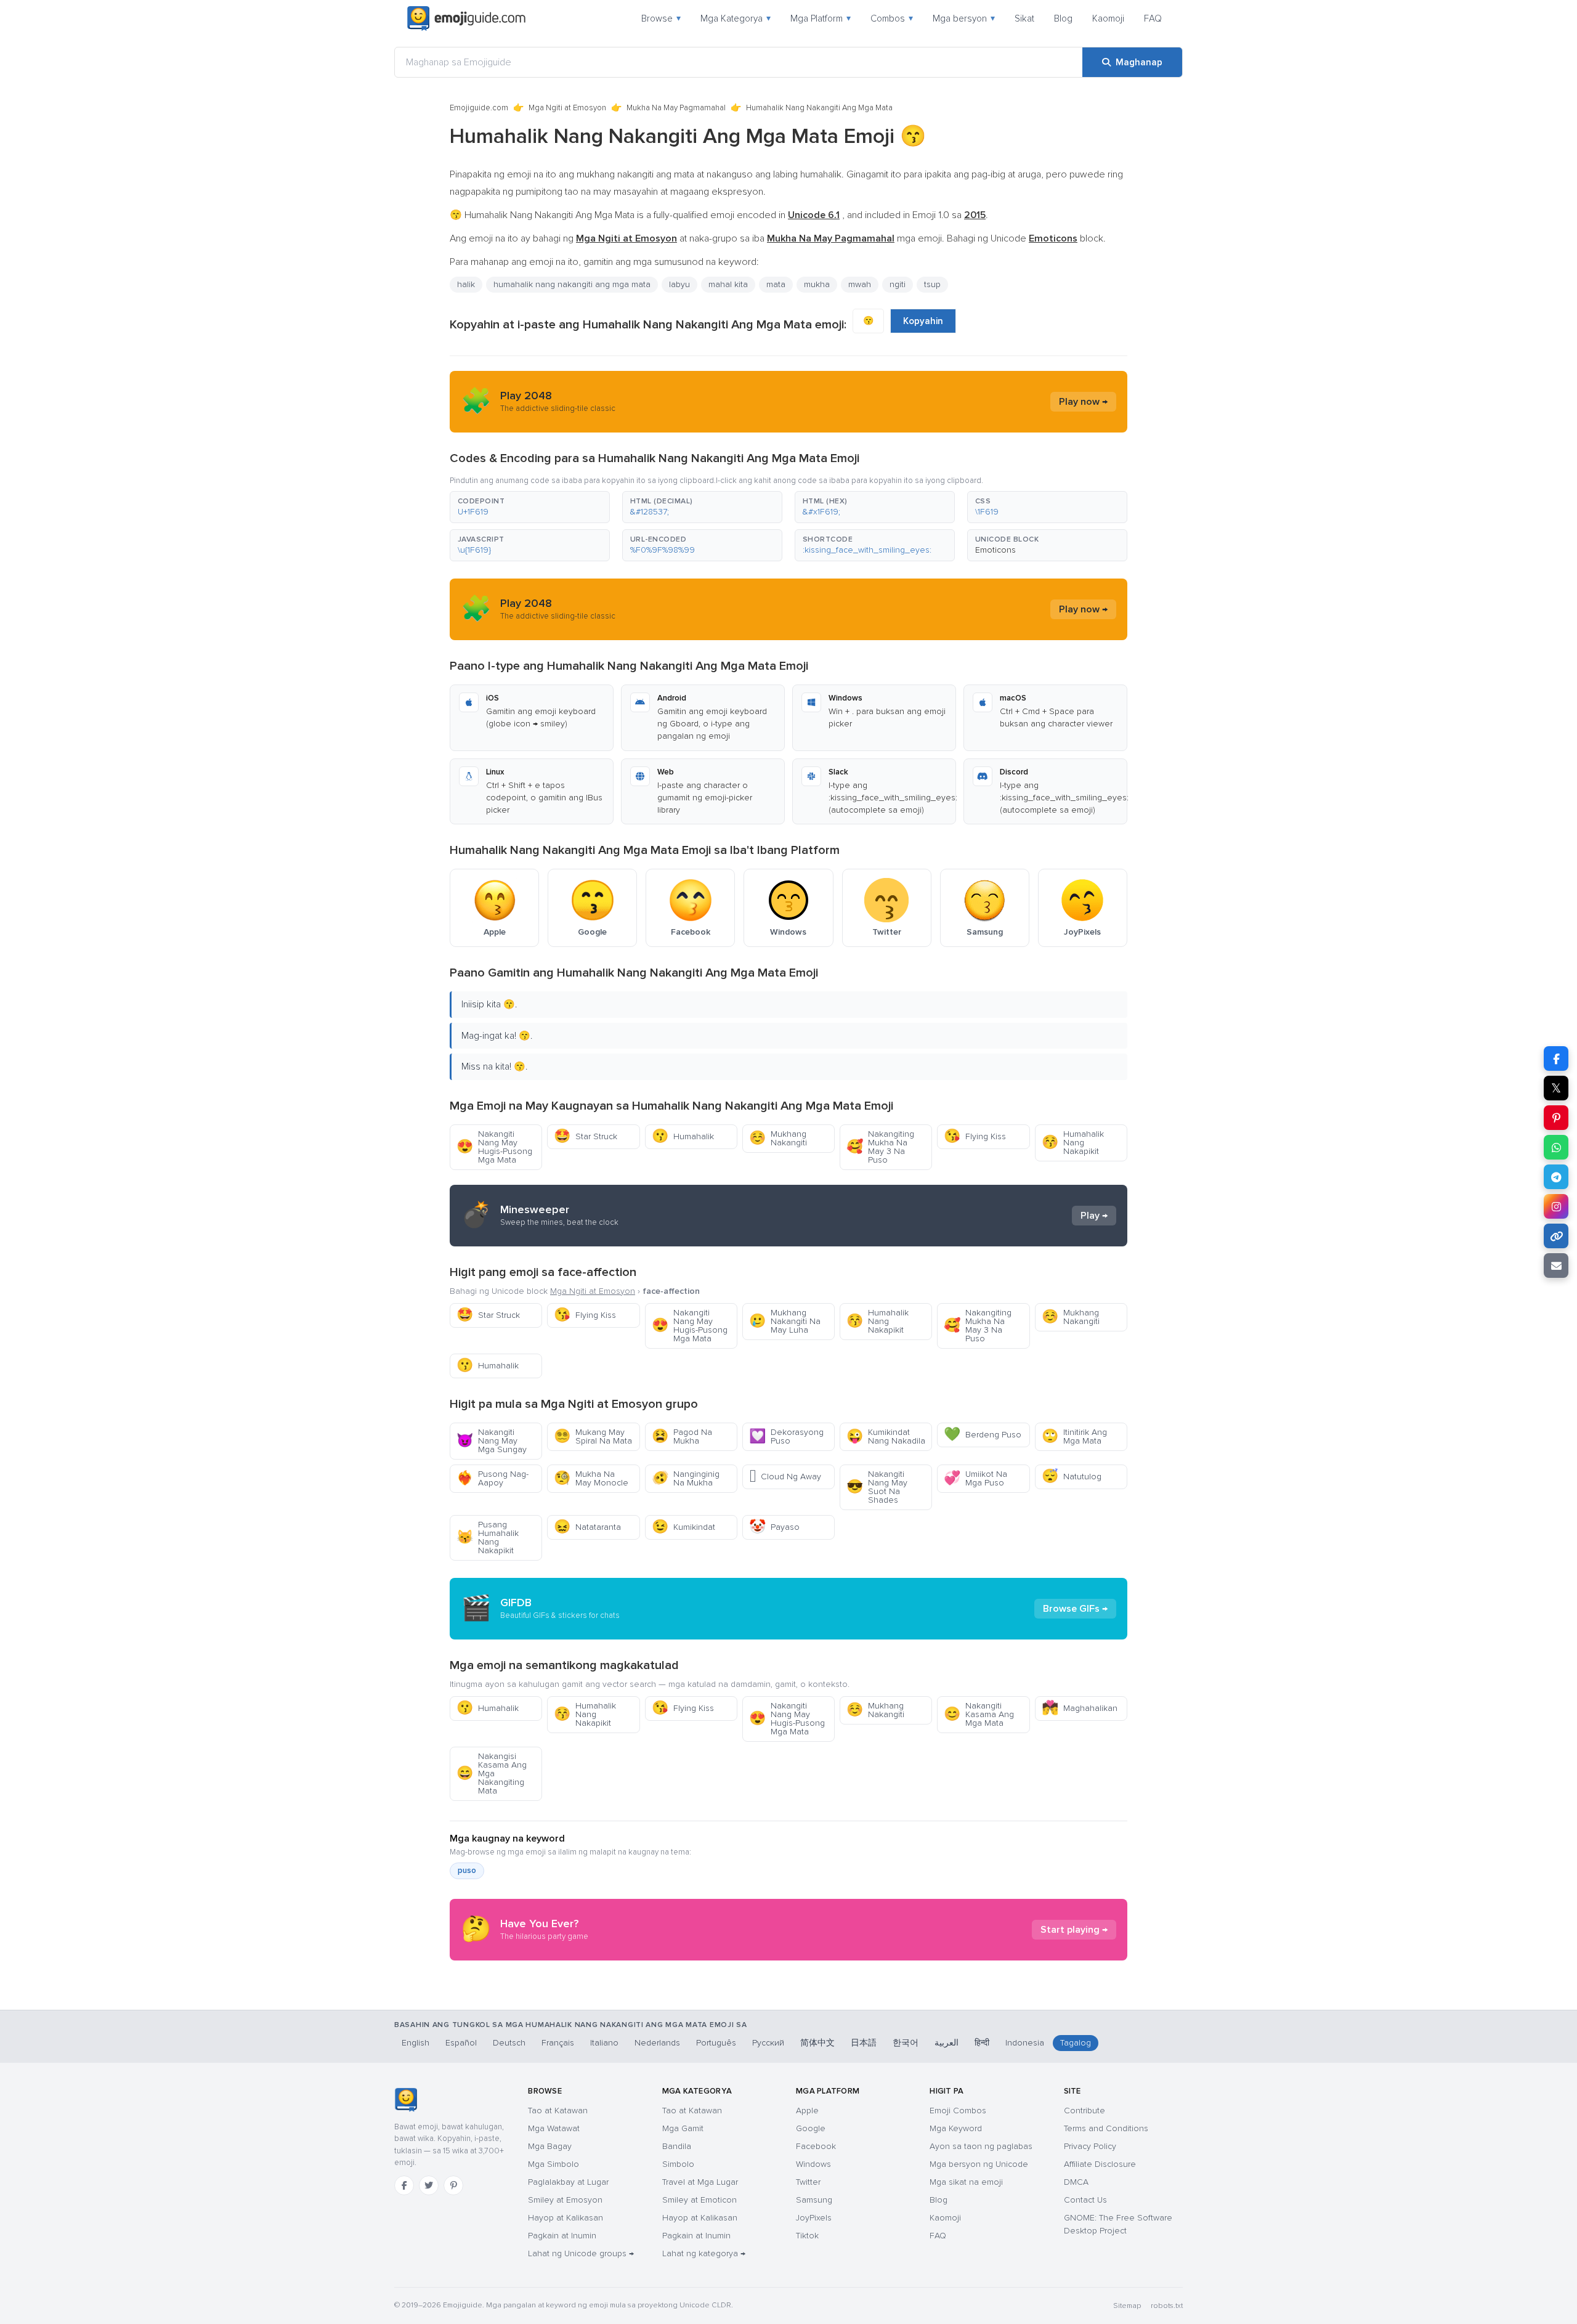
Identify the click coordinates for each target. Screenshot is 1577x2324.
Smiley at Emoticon (699, 2200)
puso (467, 1871)
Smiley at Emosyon (565, 2200)
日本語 (864, 2043)
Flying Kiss (975, 1136)
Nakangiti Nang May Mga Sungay (492, 1441)
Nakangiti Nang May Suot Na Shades (877, 1487)
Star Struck (586, 1136)
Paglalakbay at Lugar (568, 2182)
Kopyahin (923, 321)
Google (811, 2128)
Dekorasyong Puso (786, 1436)
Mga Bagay (550, 2146)
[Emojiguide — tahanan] (406, 2100)
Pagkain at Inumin (562, 2236)
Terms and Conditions (1106, 2128)
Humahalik (683, 1136)
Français (558, 2043)
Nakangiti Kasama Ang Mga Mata (979, 1714)
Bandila (677, 2146)
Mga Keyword (956, 2128)
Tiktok (807, 2236)
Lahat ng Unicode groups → (581, 2253)
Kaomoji (1108, 18)
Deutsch (509, 2043)
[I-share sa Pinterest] (1556, 1118)
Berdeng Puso (983, 1435)
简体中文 (817, 2043)
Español (461, 2043)
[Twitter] (429, 2185)
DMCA (1076, 2182)
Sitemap (1127, 2306)
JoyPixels (814, 2218)
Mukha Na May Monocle (591, 1478)
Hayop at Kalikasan (566, 2218)
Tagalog (1076, 2043)
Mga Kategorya (736, 18)
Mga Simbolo (553, 2164)
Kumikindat (683, 1527)
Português (716, 2043)
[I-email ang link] (1556, 1266)
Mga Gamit (683, 2128)
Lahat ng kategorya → (704, 2253)
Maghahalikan (1080, 1708)
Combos (892, 18)
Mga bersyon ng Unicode (979, 2164)
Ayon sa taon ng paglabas (981, 2146)
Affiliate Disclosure (1100, 2164)
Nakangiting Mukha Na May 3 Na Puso (880, 1147)
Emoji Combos (958, 2111)
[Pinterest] (453, 2185)
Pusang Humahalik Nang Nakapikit (488, 1538)
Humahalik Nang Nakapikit (1073, 1143)
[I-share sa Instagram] (1556, 1206)
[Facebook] (404, 2185)
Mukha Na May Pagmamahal (676, 108)
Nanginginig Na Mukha (686, 1478)
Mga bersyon (964, 18)
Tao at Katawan (558, 2111)
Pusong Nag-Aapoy (493, 1478)
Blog (1063, 18)
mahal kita (728, 284)
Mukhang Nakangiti (778, 1138)
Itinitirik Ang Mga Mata (1074, 1436)
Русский (768, 2043)
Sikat (1024, 18)
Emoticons (995, 550)
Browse (661, 18)
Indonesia (1025, 2043)
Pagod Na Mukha (682, 1436)
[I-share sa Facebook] (1556, 1058)
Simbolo (678, 2164)
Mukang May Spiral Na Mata (593, 1436)
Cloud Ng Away (785, 1477)
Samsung (814, 2200)
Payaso (774, 1527)
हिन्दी (982, 2043)
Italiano (604, 2043)
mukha (817, 284)
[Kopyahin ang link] (1556, 1236)
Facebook (816, 2146)
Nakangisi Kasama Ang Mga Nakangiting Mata (492, 1773)
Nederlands (657, 2043)
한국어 (906, 2043)
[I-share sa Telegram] (1556, 1177)
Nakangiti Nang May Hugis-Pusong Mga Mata (494, 1147)
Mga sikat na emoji (966, 2182)
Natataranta (587, 1527)
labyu (679, 284)
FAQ (1153, 18)
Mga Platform (821, 18)
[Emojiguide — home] (466, 18)
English (416, 2043)
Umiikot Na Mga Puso (975, 1478)
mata (776, 284)
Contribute (1084, 2111)
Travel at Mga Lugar (700, 2182)
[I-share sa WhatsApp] (1556, 1147)
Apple (807, 2111)
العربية (947, 2043)
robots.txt (1167, 2306)
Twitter (808, 2182)
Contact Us (1085, 2200)
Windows (813, 2164)
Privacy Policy (1090, 2146)
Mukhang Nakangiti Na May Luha (785, 1321)
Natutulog (1072, 1477)
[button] (530, 507)
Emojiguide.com (479, 108)
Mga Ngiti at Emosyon (567, 108)
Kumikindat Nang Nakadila (886, 1436)
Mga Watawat (554, 2128)
